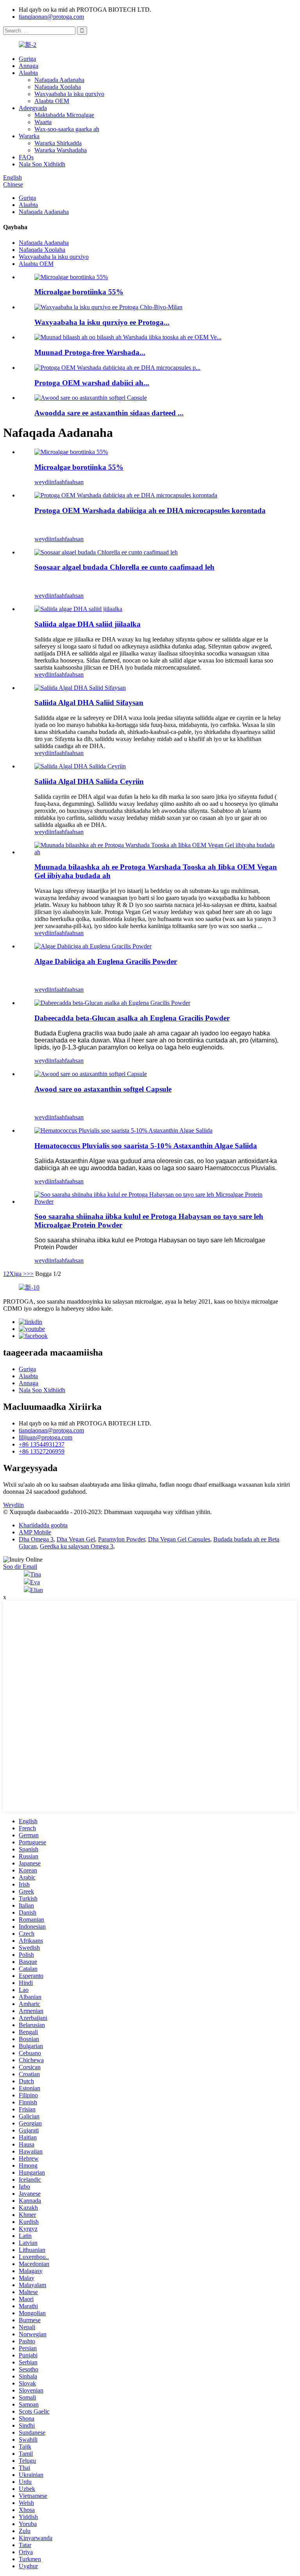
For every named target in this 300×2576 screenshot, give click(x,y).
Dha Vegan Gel (76, 1539)
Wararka (29, 136)
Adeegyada (33, 108)
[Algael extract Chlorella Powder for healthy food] (106, 552)
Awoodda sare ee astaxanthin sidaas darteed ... (109, 413)
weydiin (44, 482)
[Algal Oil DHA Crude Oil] (80, 766)
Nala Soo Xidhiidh (42, 164)
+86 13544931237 (42, 1444)
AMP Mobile (35, 1532)
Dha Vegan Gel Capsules (179, 1539)
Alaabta (28, 73)
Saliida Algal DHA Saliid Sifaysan (89, 703)
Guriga (27, 59)
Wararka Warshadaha (61, 150)
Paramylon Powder (121, 1539)
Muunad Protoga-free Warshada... (90, 352)
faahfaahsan (69, 482)
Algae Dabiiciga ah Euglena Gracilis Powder (106, 961)
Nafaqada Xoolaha (58, 87)
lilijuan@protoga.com (46, 1437)
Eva (35, 1582)
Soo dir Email (20, 1567)
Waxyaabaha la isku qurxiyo (69, 94)
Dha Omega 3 (36, 1539)
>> (30, 1274)
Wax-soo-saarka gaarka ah (67, 129)
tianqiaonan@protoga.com (51, 17)
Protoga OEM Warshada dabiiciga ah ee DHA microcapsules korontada (150, 510)
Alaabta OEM (52, 101)
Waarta (43, 122)
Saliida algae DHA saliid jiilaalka (87, 624)
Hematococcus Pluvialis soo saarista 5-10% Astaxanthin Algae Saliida (146, 1146)
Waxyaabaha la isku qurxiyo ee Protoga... (102, 322)
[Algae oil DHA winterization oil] (78, 609)
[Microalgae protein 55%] (71, 452)
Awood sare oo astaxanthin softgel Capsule (103, 1089)
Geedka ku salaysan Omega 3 (77, 1546)
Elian (37, 1590)
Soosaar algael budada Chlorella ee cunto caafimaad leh (124, 567)
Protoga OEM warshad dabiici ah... (92, 383)
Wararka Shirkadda (58, 143)
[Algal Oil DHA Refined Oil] (80, 688)
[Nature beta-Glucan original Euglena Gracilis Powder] (112, 1003)
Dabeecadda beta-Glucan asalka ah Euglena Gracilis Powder (132, 1018)
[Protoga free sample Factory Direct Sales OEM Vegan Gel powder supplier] (158, 852)
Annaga (29, 66)
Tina (36, 1574)
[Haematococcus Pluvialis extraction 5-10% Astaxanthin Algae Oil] (123, 1130)
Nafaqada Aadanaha (59, 80)
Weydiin (13, 1505)
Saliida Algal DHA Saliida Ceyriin (89, 781)
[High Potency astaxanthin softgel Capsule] (91, 1074)
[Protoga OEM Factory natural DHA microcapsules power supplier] (126, 495)
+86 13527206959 (42, 1451)
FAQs (26, 157)
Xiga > (18, 1274)
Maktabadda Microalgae (64, 115)
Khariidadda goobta (43, 1525)
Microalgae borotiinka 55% (79, 292)
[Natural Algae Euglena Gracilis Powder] (93, 946)
